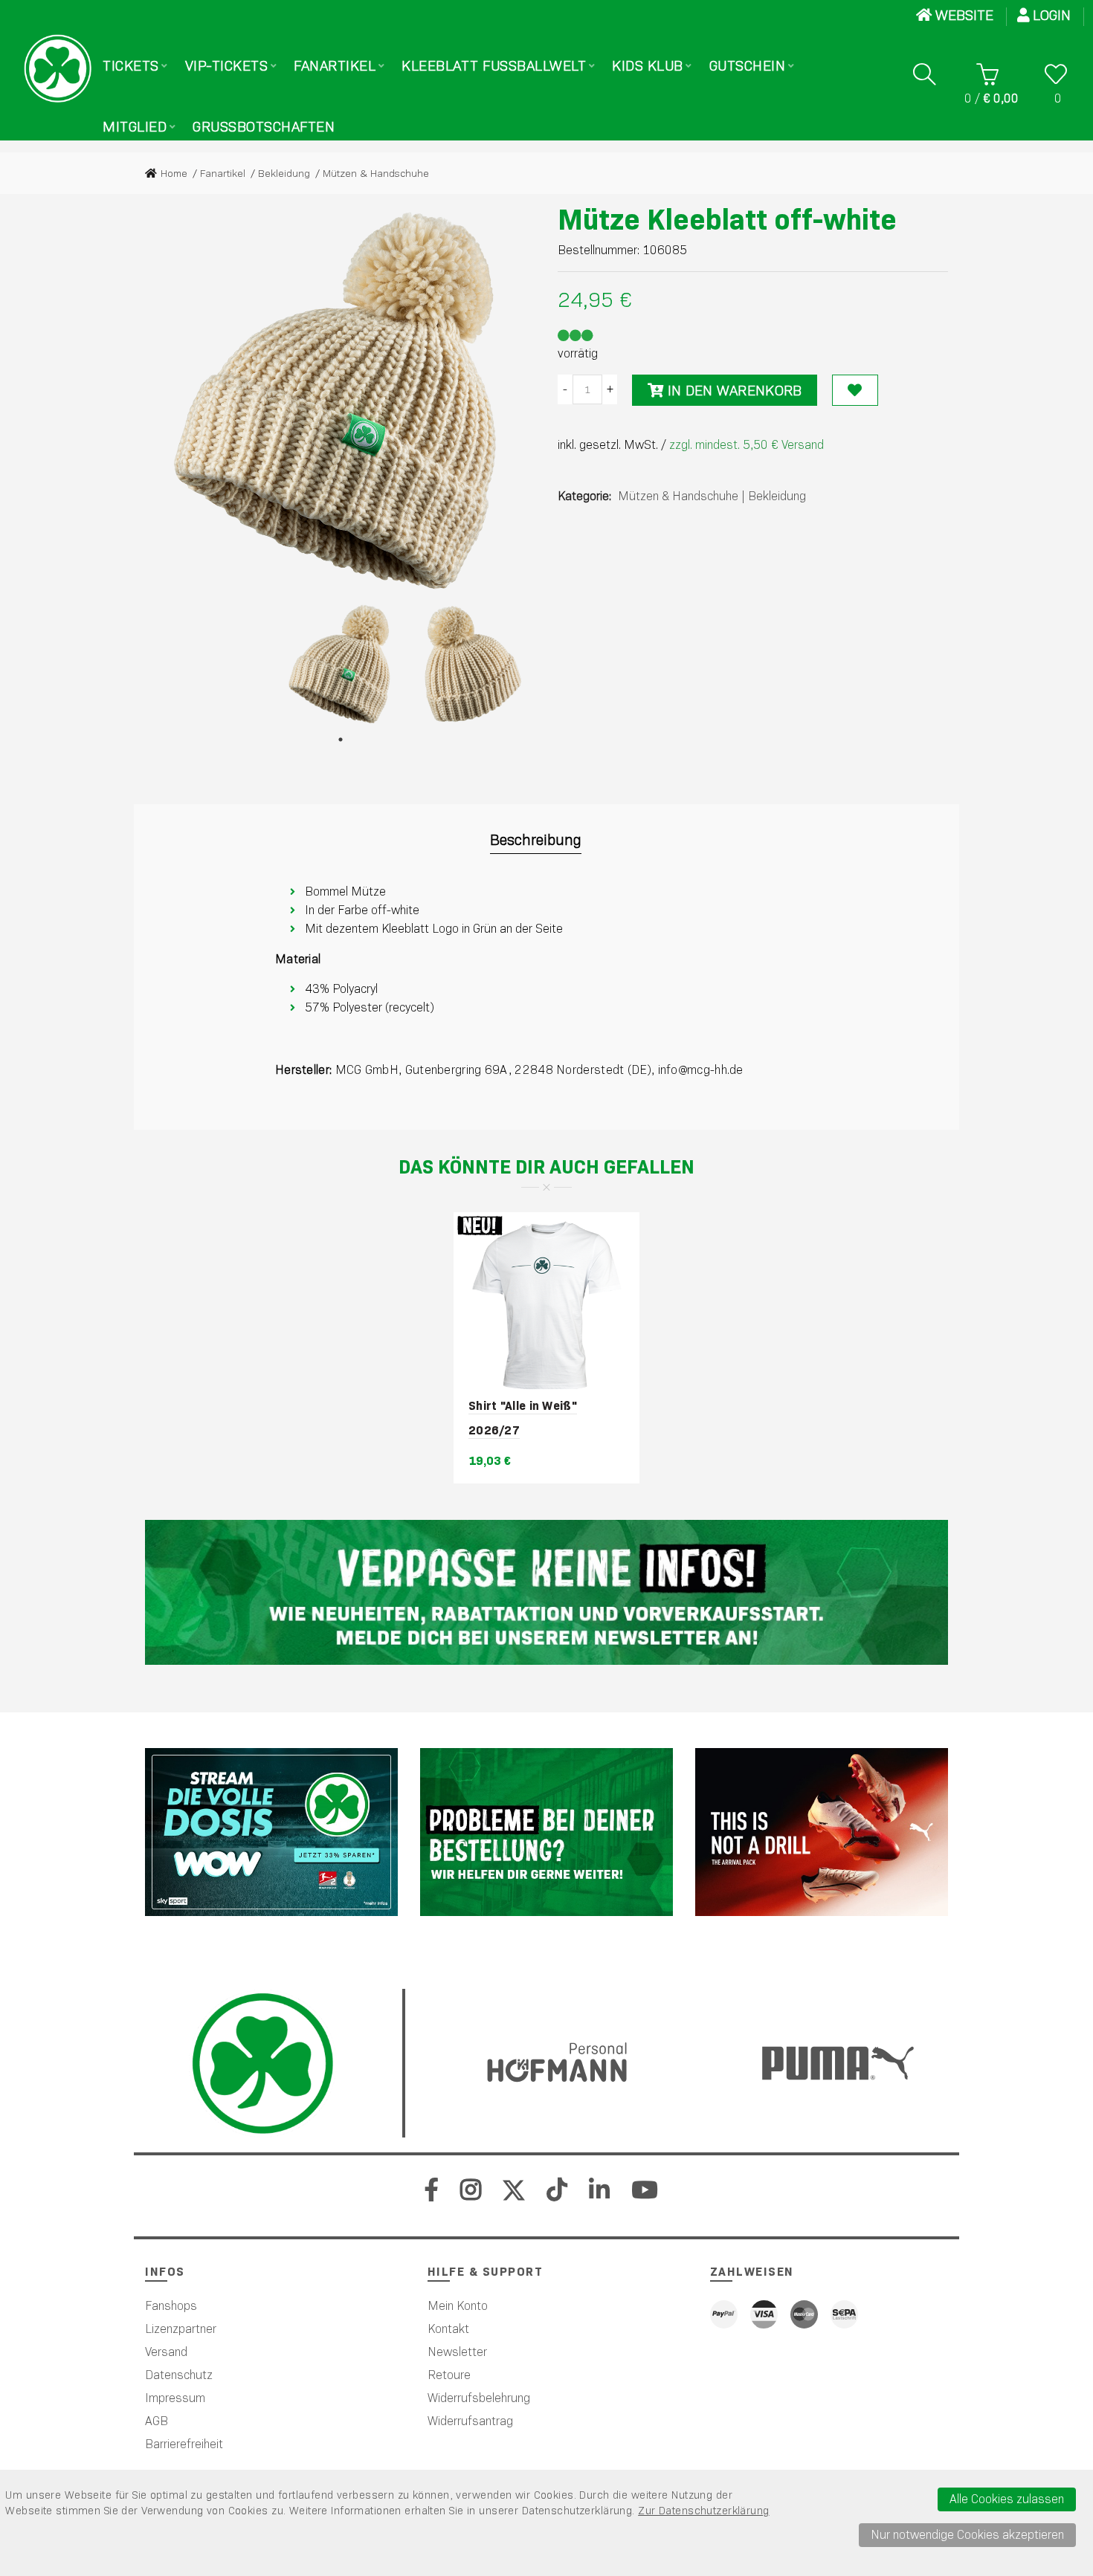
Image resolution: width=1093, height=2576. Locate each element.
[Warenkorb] (988, 74)
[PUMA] (822, 1832)
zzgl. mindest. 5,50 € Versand (747, 445)
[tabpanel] (341, 664)
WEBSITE (964, 15)
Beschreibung (536, 840)
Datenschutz (179, 2375)
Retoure (449, 2375)
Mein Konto (458, 2306)
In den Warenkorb (732, 391)
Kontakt (448, 2329)
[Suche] (924, 74)
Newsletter (457, 2352)
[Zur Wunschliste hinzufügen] (855, 390)
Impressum (175, 2398)
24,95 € (595, 300)
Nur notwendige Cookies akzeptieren (967, 2535)
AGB (157, 2421)
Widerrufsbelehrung (479, 2398)
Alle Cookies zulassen (1007, 2499)
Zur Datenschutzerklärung (703, 2511)
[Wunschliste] (1056, 74)
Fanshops (171, 2306)
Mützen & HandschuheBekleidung (712, 496)
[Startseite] (58, 68)
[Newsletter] (546, 1592)
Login (1054, 15)
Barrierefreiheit (184, 2444)
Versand (166, 2352)
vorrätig (578, 353)
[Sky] (271, 1832)
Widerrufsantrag (470, 2421)
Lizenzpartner (181, 2329)
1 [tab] (341, 740)
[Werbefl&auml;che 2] (546, 1832)
